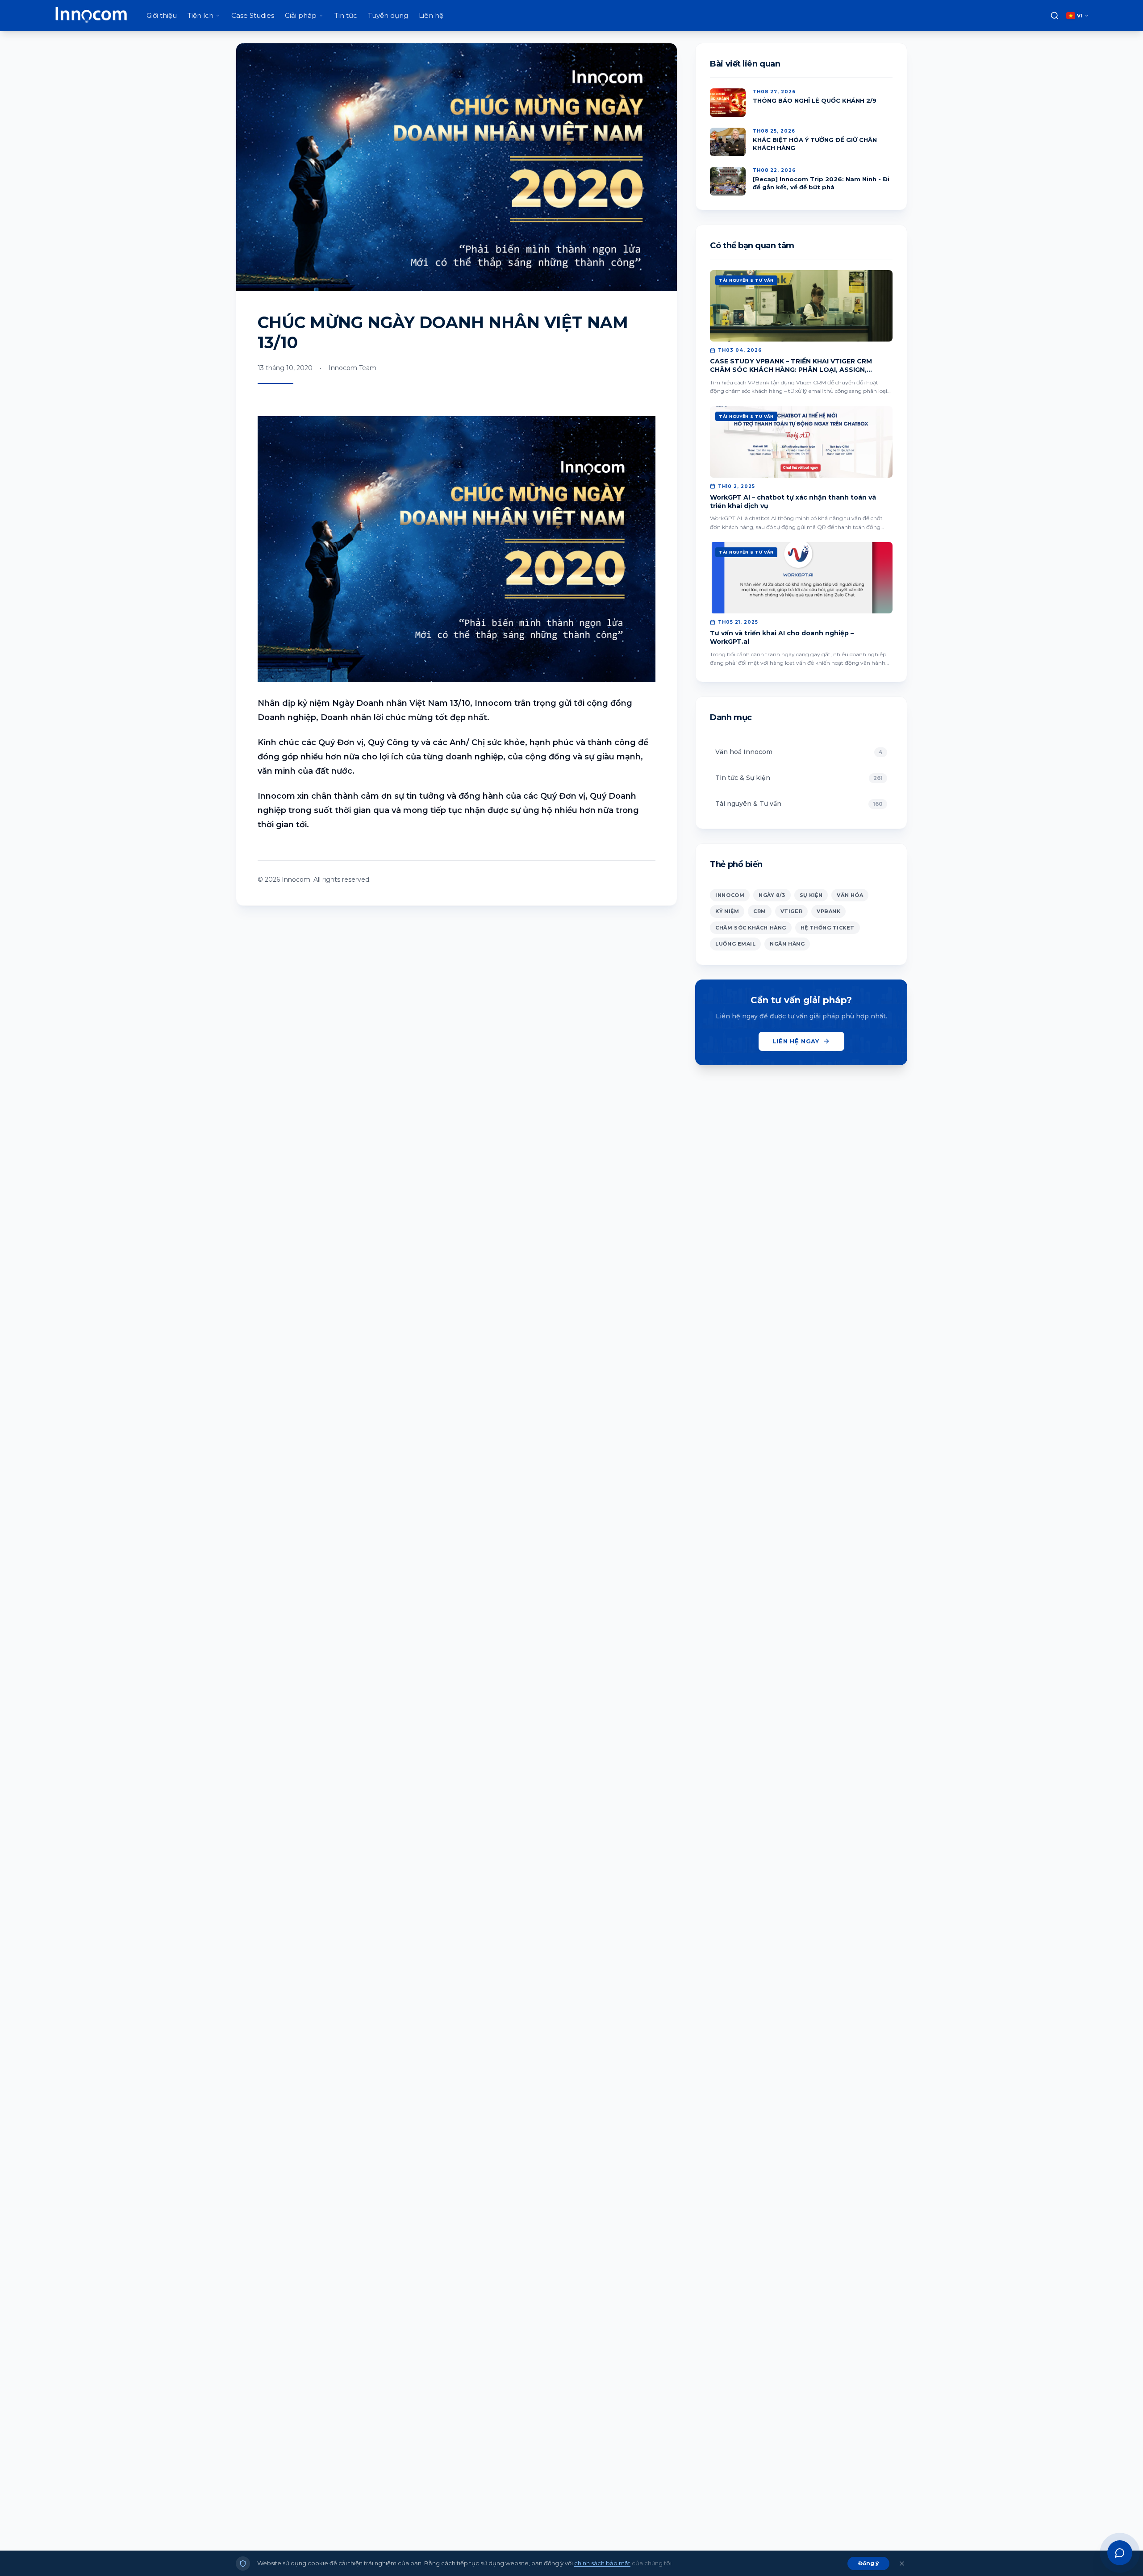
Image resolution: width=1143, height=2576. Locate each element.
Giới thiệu (162, 15)
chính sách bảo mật (602, 2563)
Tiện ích (200, 15)
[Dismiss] (902, 2563)
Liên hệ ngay (796, 1041)
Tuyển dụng (388, 15)
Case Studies (253, 15)
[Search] (1055, 16)
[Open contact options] (1120, 2553)
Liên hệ (431, 15)
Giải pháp (301, 15)
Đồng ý (868, 2563)
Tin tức (346, 15)
